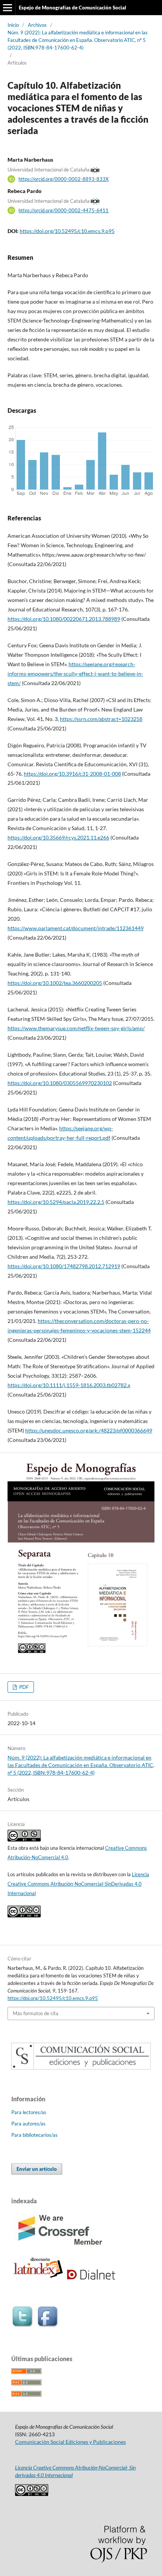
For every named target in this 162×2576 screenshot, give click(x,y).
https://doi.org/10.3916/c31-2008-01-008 (72, 774)
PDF (23, 1687)
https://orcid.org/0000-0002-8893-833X (63, 179)
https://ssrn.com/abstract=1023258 (101, 719)
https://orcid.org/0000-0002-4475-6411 (63, 210)
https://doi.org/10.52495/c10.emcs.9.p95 (67, 231)
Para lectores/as (29, 2112)
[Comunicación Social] (81, 2067)
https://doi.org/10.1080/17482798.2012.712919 (64, 1266)
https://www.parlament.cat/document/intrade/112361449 (76, 928)
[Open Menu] (8, 8)
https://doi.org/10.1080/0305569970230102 (60, 1083)
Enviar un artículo (37, 2169)
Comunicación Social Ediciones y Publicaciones (70, 2442)
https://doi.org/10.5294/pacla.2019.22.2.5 (56, 1202)
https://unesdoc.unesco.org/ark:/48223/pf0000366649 (89, 1430)
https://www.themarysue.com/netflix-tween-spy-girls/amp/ (76, 1028)
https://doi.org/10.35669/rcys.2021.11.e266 (58, 837)
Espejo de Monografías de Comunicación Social (73, 8)
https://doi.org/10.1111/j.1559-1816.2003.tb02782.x (69, 1385)
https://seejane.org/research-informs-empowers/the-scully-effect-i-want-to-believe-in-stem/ (75, 674)
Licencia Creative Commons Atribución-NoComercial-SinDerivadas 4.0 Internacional (78, 1884)
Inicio (13, 25)
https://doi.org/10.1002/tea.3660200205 (55, 983)
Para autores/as (28, 2124)
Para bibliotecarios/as (34, 2135)
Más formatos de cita (36, 2013)
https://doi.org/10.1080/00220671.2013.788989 (64, 619)
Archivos (37, 25)
